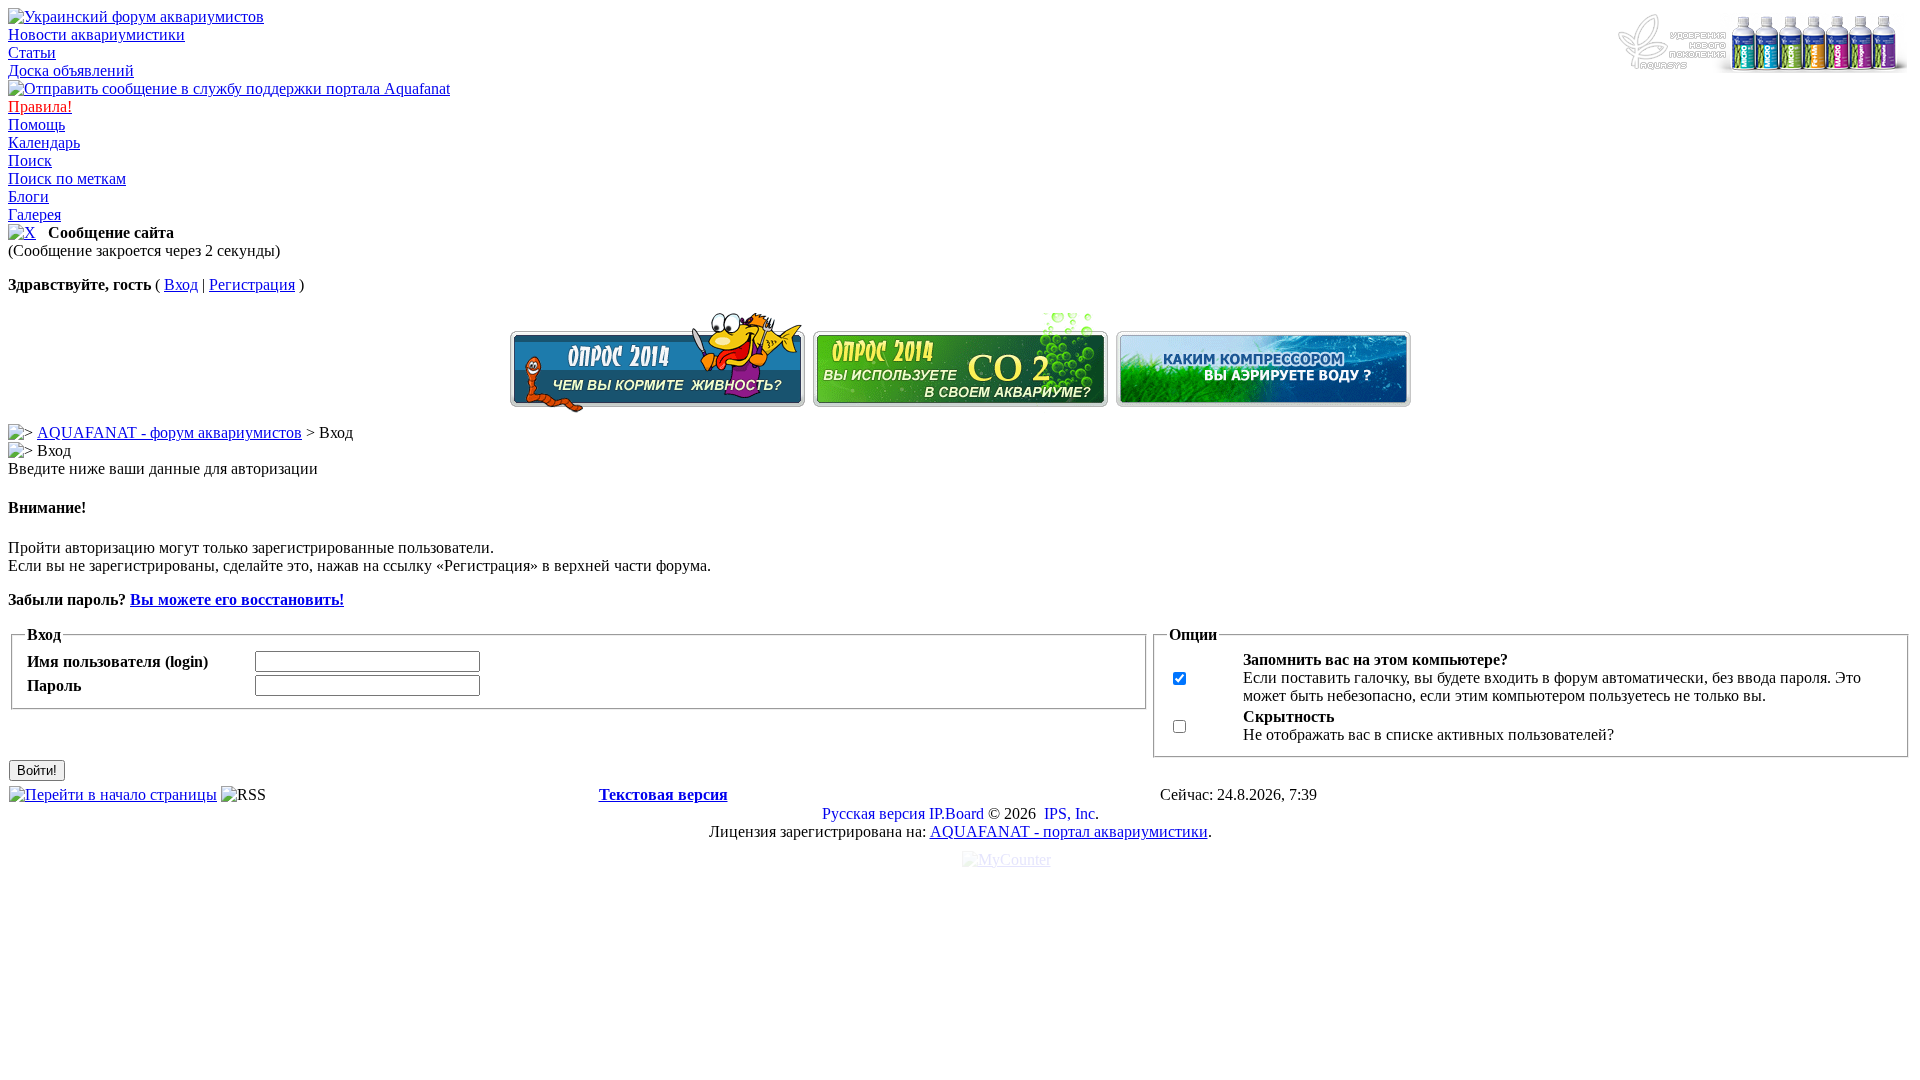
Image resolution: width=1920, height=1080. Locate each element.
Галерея (34, 214)
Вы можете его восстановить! (237, 599)
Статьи (32, 52)
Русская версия (873, 813)
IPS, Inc (1069, 813)
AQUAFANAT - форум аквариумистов (169, 432)
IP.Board (956, 813)
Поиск (30, 160)
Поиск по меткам (67, 178)
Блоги (28, 196)
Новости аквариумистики (96, 34)
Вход (181, 284)
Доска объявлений (71, 70)
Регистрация (252, 284)
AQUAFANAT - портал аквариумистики (1069, 831)
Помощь (36, 124)
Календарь (44, 142)
